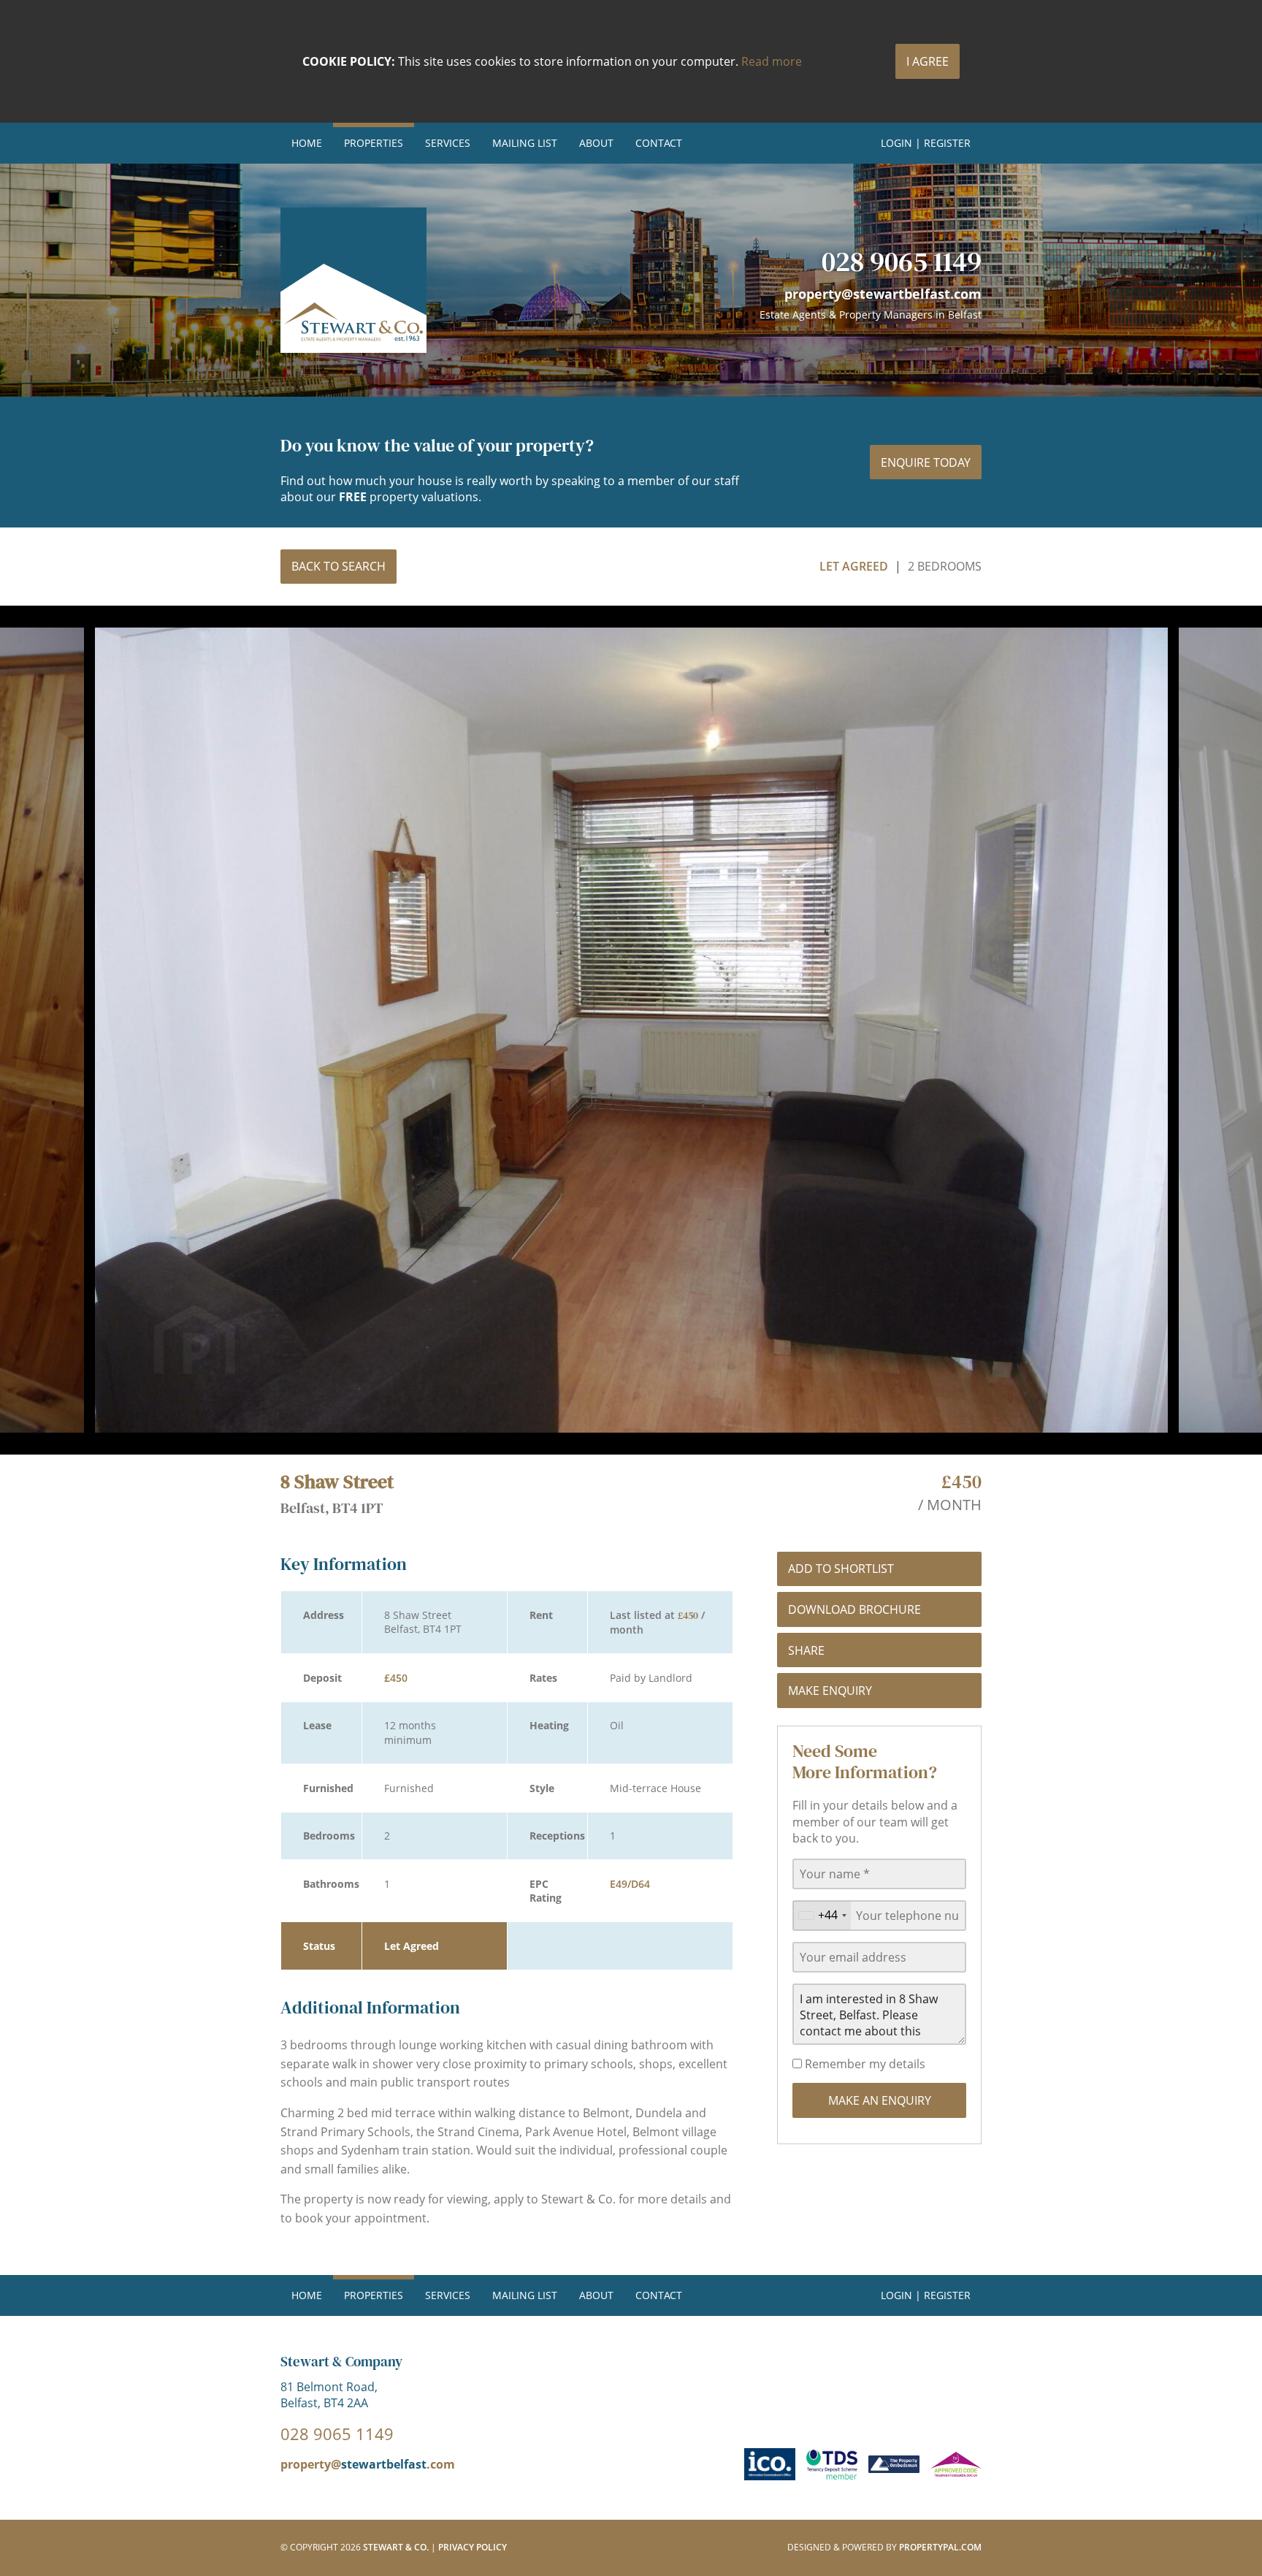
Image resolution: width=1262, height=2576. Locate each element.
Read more (772, 61)
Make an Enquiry (880, 2100)
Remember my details (864, 2064)
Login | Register (926, 143)
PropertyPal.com (940, 2547)
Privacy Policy (473, 2547)
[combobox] (822, 1916)
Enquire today (926, 462)
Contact (659, 143)
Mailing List (525, 143)
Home (307, 143)
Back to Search (339, 566)
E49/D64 (630, 1884)
